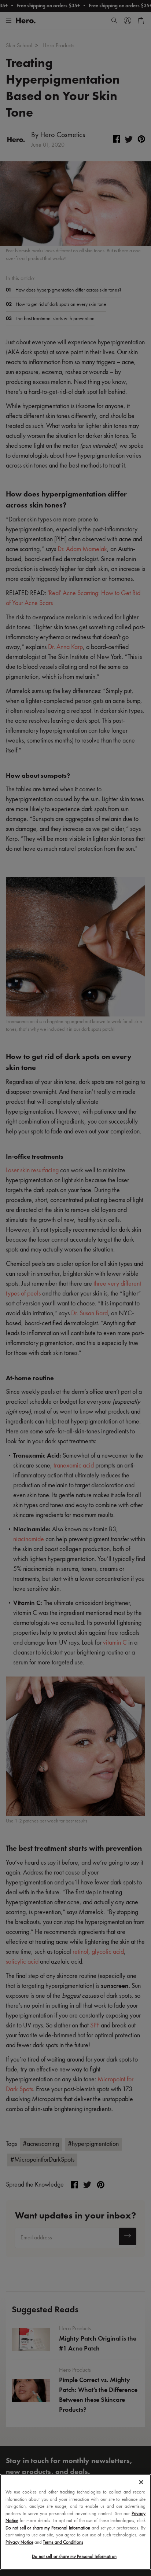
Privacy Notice (19, 2542)
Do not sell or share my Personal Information (74, 2557)
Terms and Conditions (63, 2542)
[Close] (141, 2482)
